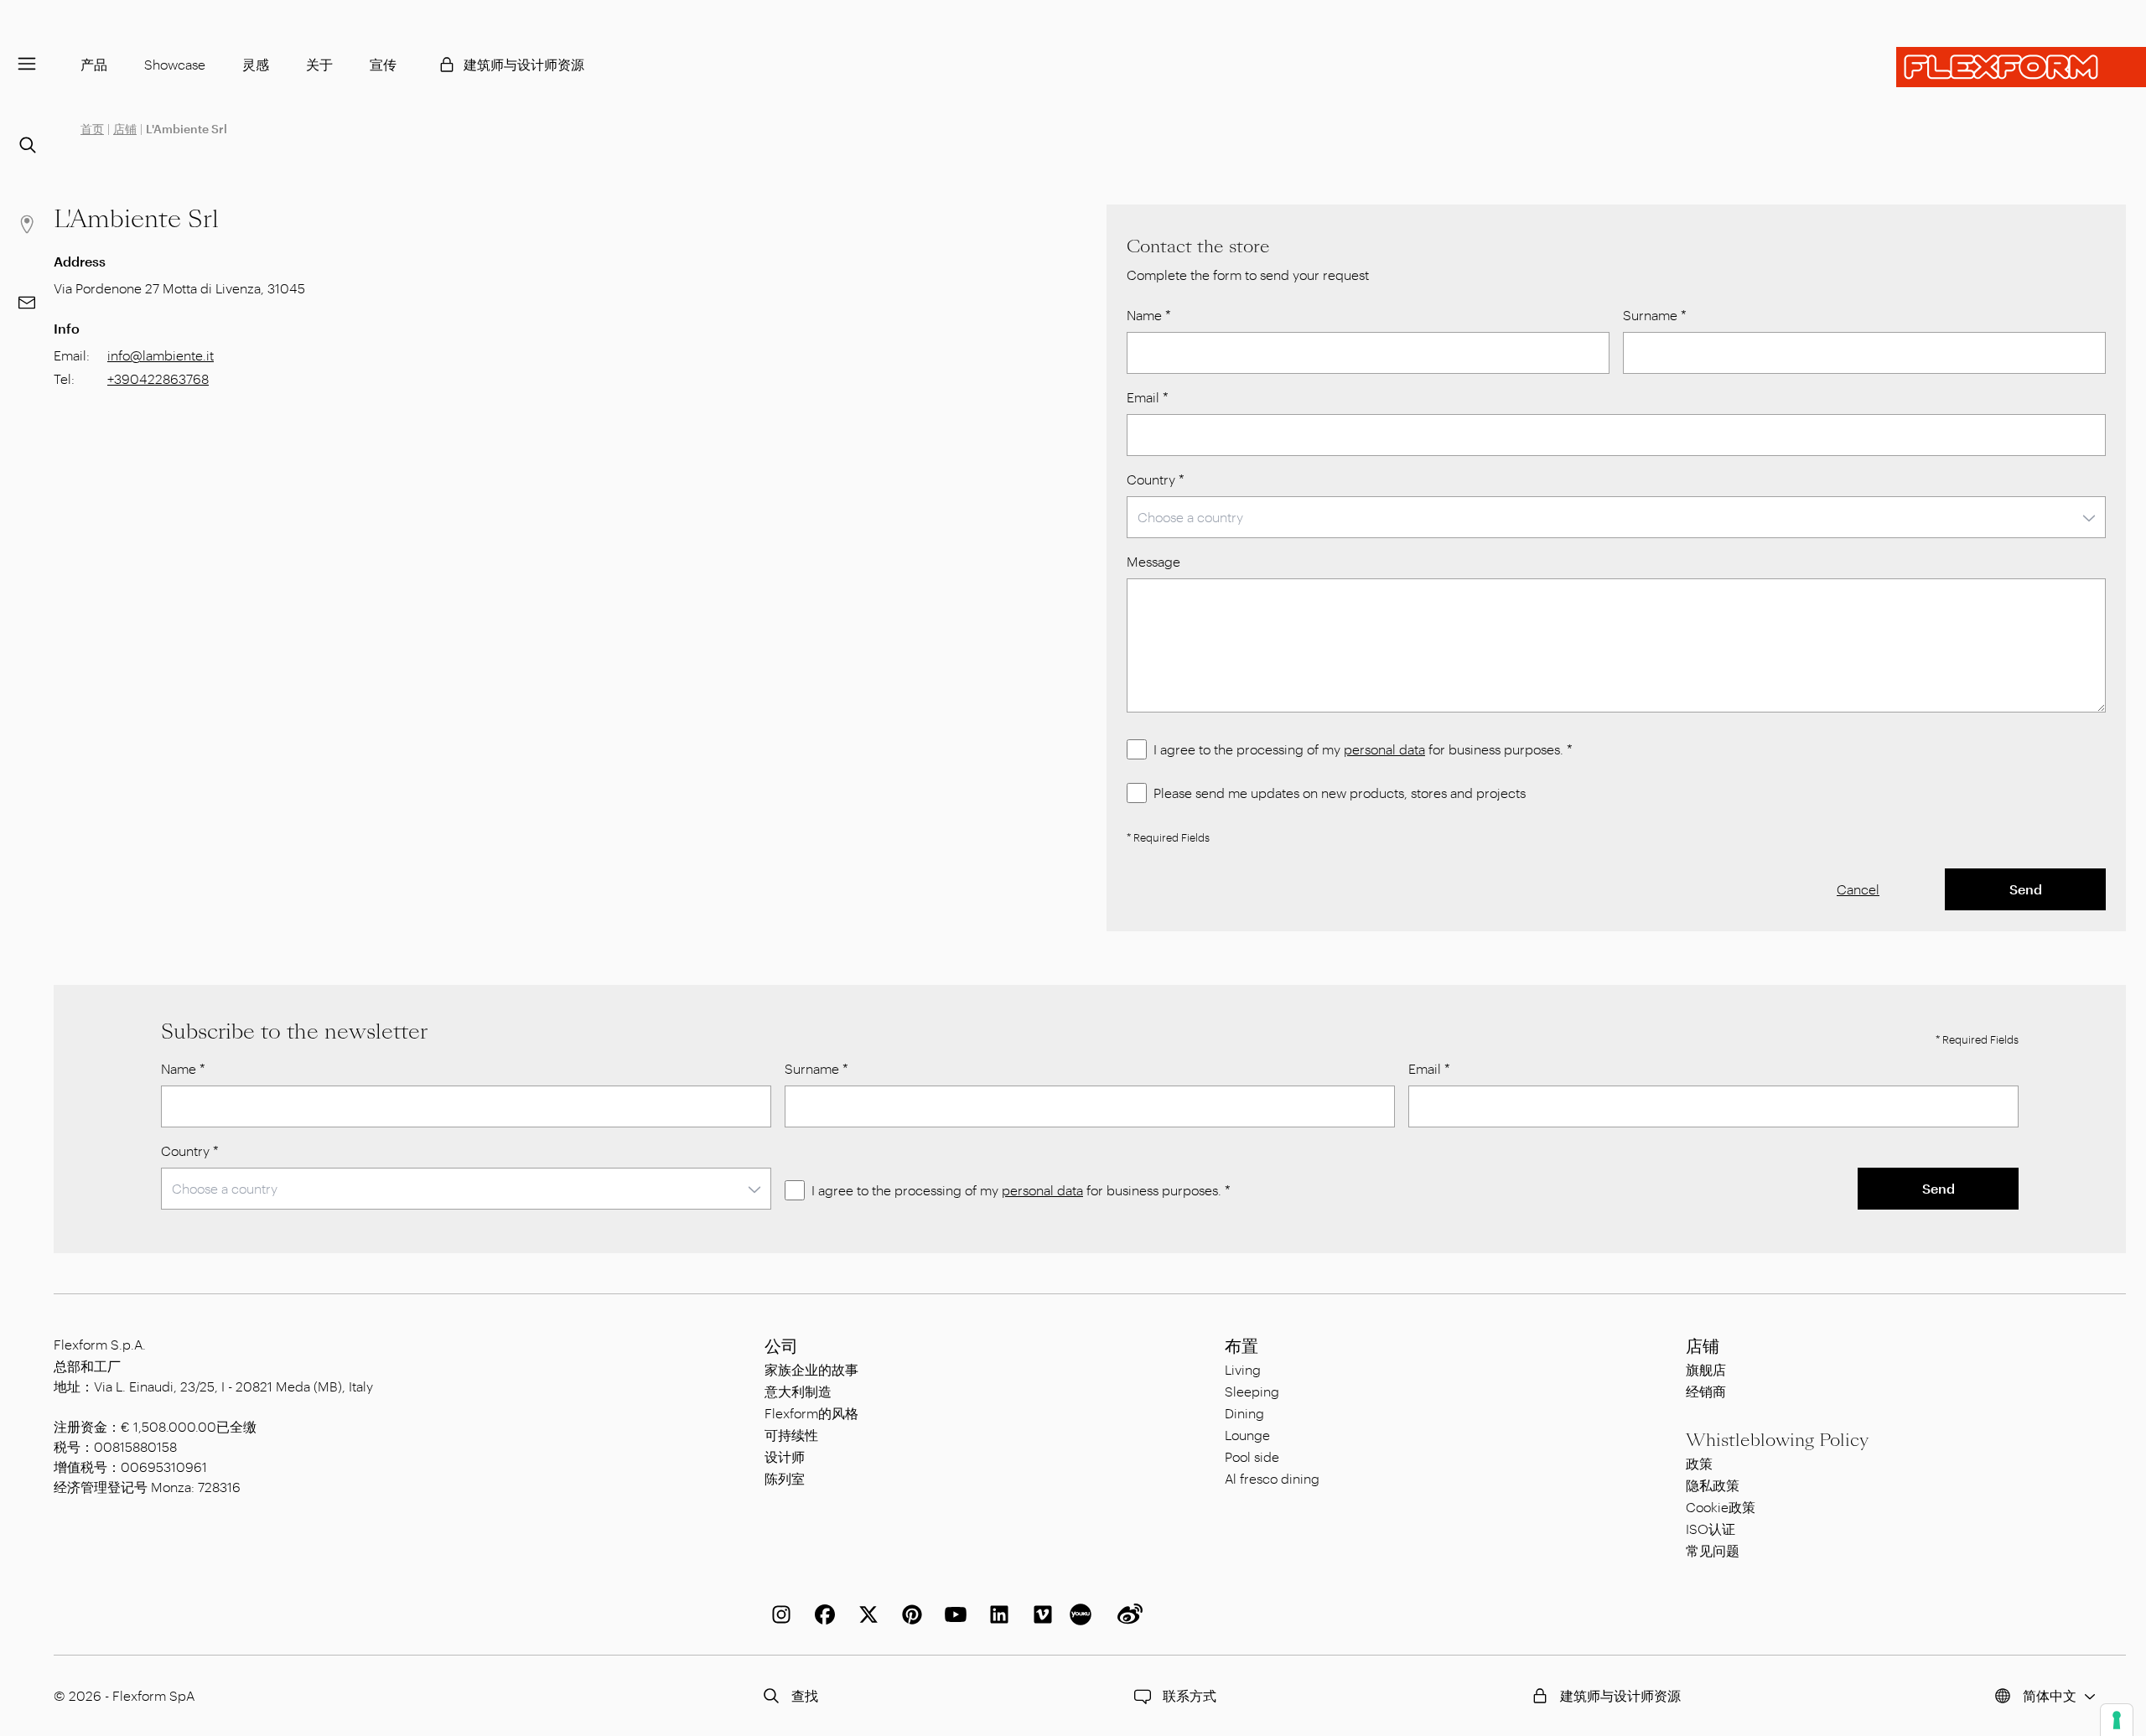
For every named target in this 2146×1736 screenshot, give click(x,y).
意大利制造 (798, 1391)
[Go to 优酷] (1083, 1614)
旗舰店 (1706, 1369)
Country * (1156, 479)
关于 (319, 64)
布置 (1241, 1346)
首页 (92, 129)
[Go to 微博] (1127, 1614)
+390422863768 (158, 378)
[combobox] (1616, 517)
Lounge (1247, 1435)
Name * (1149, 315)
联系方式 (1190, 1695)
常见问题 (1713, 1550)
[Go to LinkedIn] (996, 1614)
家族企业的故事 (811, 1369)
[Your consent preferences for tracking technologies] (2117, 1720)
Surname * (1655, 315)
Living (1243, 1369)
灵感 (256, 64)
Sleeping (1252, 1391)
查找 (805, 1695)
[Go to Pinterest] (909, 1614)
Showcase (175, 64)
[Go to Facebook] (822, 1614)
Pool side (1252, 1456)
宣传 (383, 64)
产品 (94, 64)
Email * (1148, 397)
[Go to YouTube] (952, 1614)
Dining (1244, 1413)
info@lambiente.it (161, 355)
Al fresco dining (1272, 1478)
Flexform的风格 (811, 1413)
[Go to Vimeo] (1039, 1614)
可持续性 (791, 1435)
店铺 (125, 129)
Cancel (1858, 889)
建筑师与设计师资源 (524, 64)
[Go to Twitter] (865, 1614)
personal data (1384, 749)
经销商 (1706, 1391)
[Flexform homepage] (2021, 67)
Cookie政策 (1721, 1507)
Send (2026, 889)
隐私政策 (1713, 1485)
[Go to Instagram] (778, 1614)
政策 (1699, 1463)
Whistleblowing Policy (1777, 1440)
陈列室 (785, 1478)
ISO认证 (1711, 1529)
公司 (781, 1346)
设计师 (785, 1456)
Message (1153, 561)
